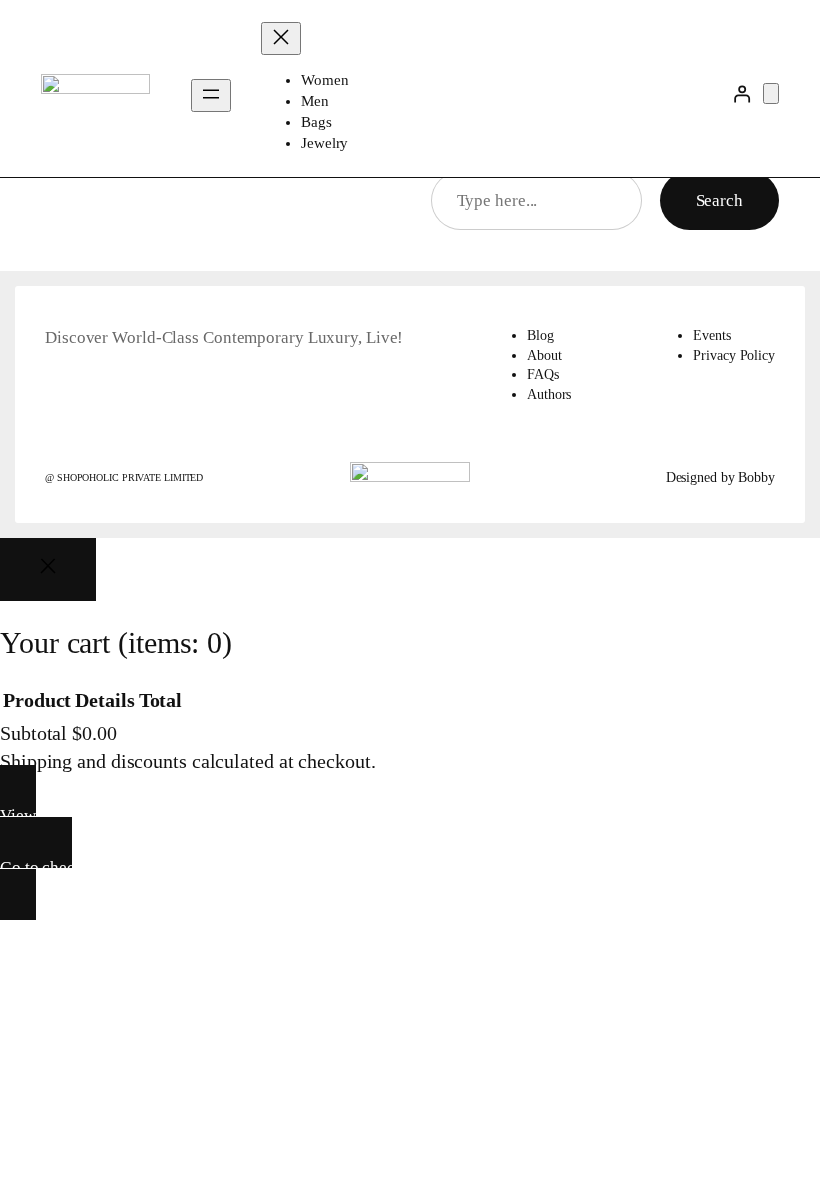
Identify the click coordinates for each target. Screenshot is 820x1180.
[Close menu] (281, 38)
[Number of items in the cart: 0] (771, 93)
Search (719, 200)
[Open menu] (211, 95)
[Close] (48, 569)
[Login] (742, 93)
